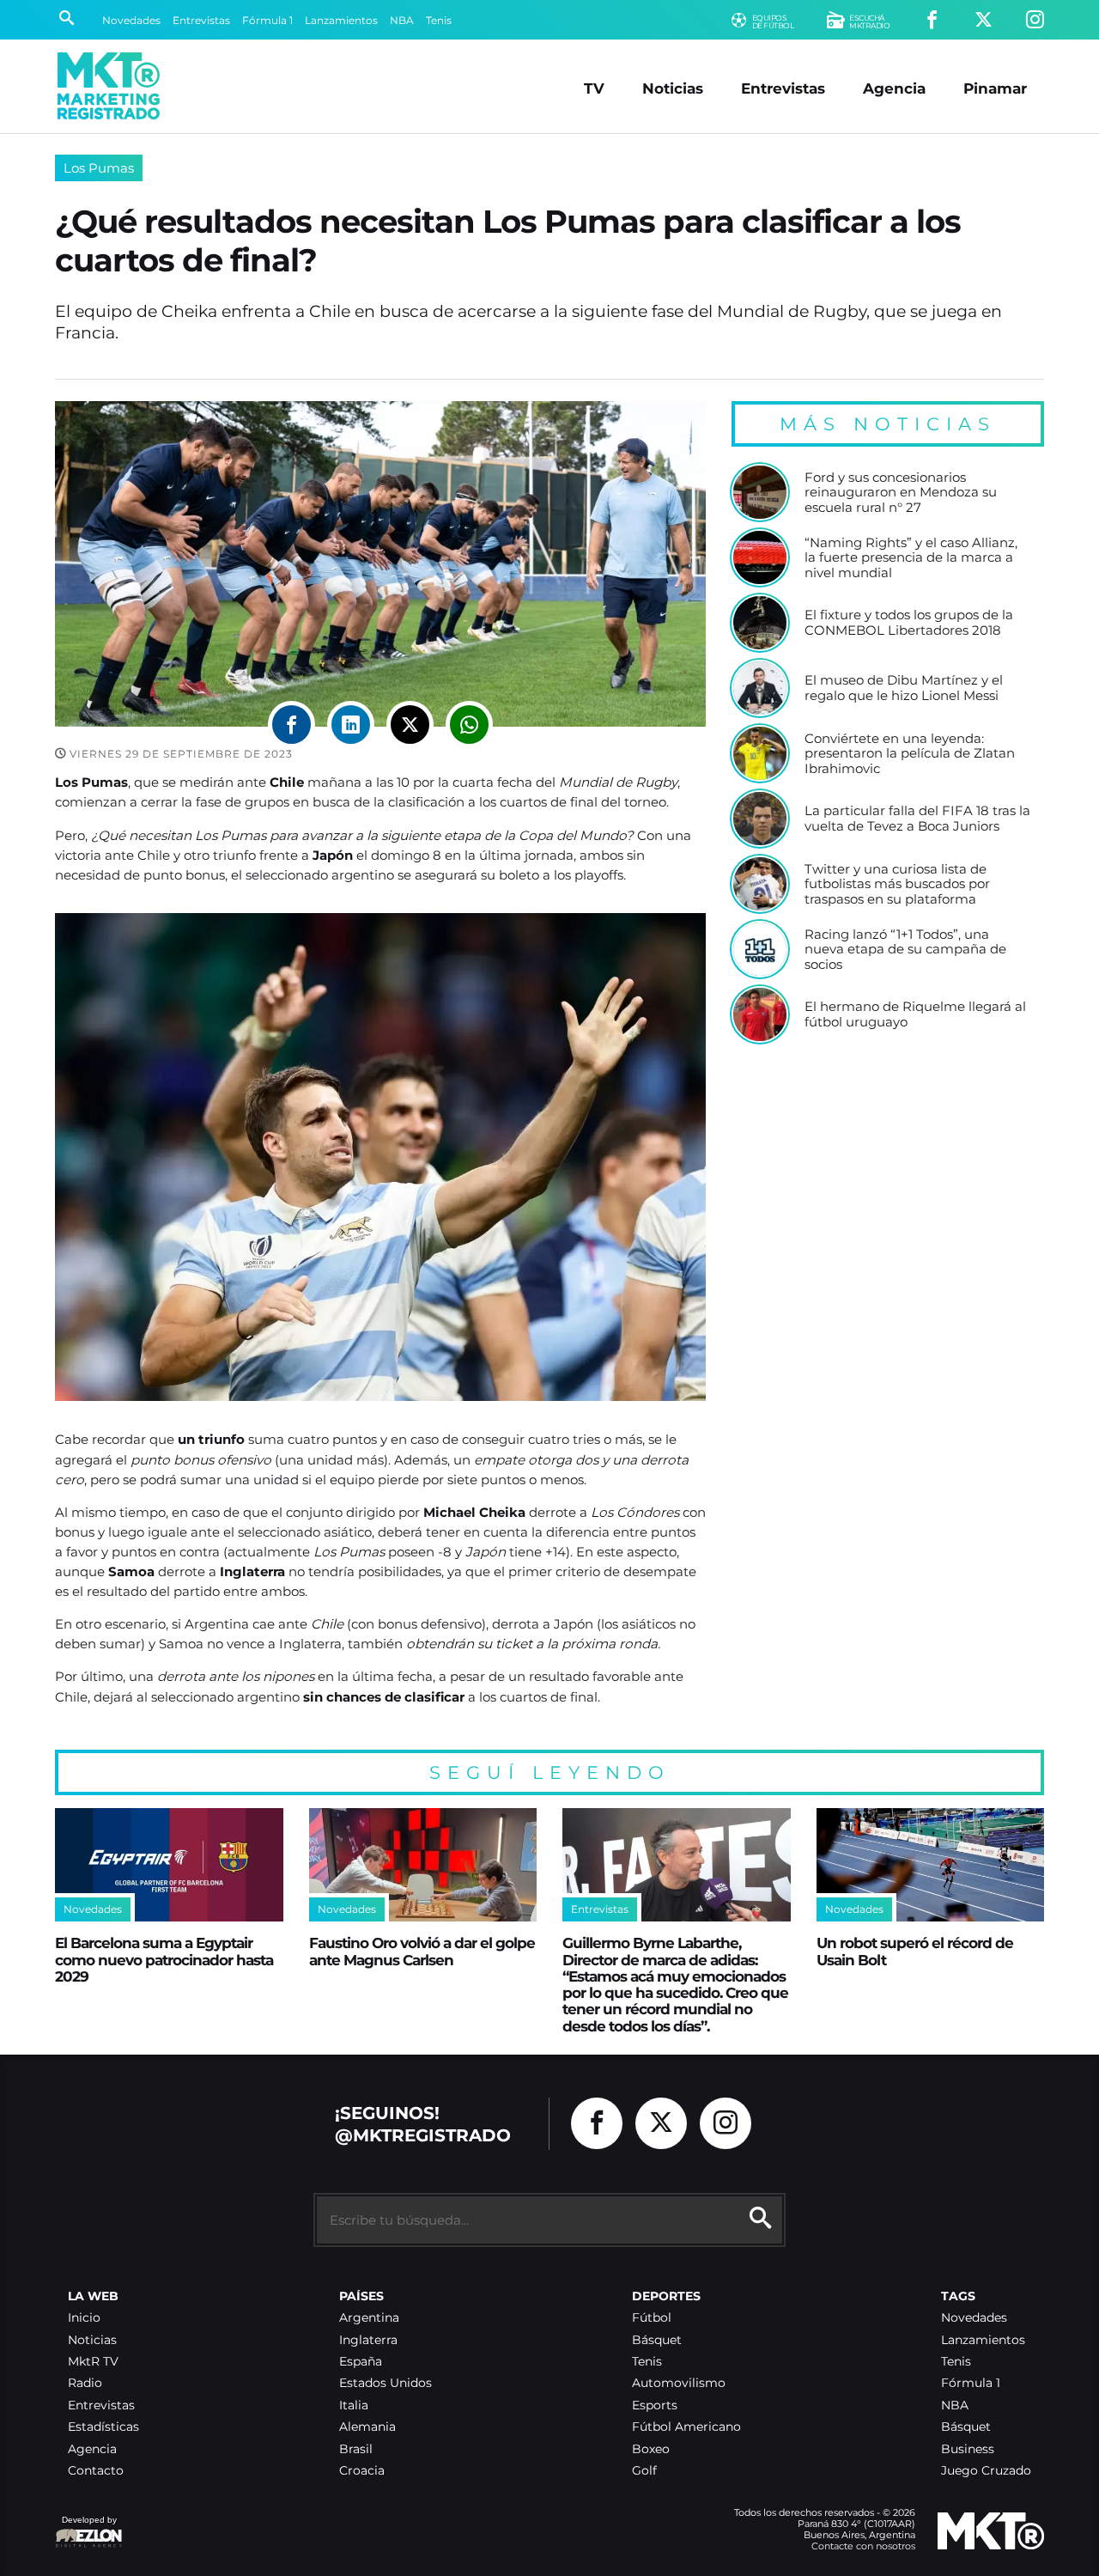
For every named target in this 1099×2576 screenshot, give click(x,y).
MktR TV (93, 2362)
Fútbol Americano (686, 2427)
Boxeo (651, 2449)
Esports (655, 2405)
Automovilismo (679, 2383)
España (361, 2362)
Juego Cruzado (986, 2471)
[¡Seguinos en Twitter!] (984, 20)
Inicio (84, 2318)
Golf (644, 2471)
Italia (354, 2405)
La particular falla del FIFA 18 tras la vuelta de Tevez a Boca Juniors (917, 818)
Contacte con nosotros (863, 2546)
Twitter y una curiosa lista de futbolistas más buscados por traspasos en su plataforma (897, 884)
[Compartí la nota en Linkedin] (351, 725)
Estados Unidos (386, 2383)
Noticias (673, 88)
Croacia (362, 2471)
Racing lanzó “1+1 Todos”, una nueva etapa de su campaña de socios (905, 950)
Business (968, 2449)
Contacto (96, 2471)
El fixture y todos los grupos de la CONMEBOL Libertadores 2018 (909, 622)
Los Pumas (99, 168)
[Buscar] (67, 20)
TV (594, 88)
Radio (85, 2383)
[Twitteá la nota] (410, 725)
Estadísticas (103, 2427)
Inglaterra (368, 2340)
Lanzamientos (341, 20)
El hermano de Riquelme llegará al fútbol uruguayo (915, 1014)
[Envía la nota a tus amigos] (469, 725)
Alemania (367, 2427)
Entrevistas (201, 20)
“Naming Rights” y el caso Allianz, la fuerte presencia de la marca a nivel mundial (911, 558)
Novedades (131, 20)
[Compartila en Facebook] (291, 725)
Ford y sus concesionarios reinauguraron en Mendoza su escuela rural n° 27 (901, 493)
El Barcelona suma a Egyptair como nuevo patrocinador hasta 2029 (164, 1959)
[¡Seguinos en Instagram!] (1035, 20)
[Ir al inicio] (109, 86)
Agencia (894, 88)
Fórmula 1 (267, 20)
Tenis (439, 20)
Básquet (657, 2340)
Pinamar (995, 88)
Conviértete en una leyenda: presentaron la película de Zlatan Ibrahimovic (910, 754)
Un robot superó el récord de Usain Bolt (915, 1951)
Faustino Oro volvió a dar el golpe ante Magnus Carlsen (422, 1951)
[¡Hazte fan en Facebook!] (932, 20)
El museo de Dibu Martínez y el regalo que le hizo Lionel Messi (904, 688)
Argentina (369, 2318)
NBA (402, 20)
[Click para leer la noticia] (760, 492)
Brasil (356, 2449)
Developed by (86, 2528)
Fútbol (652, 2318)
